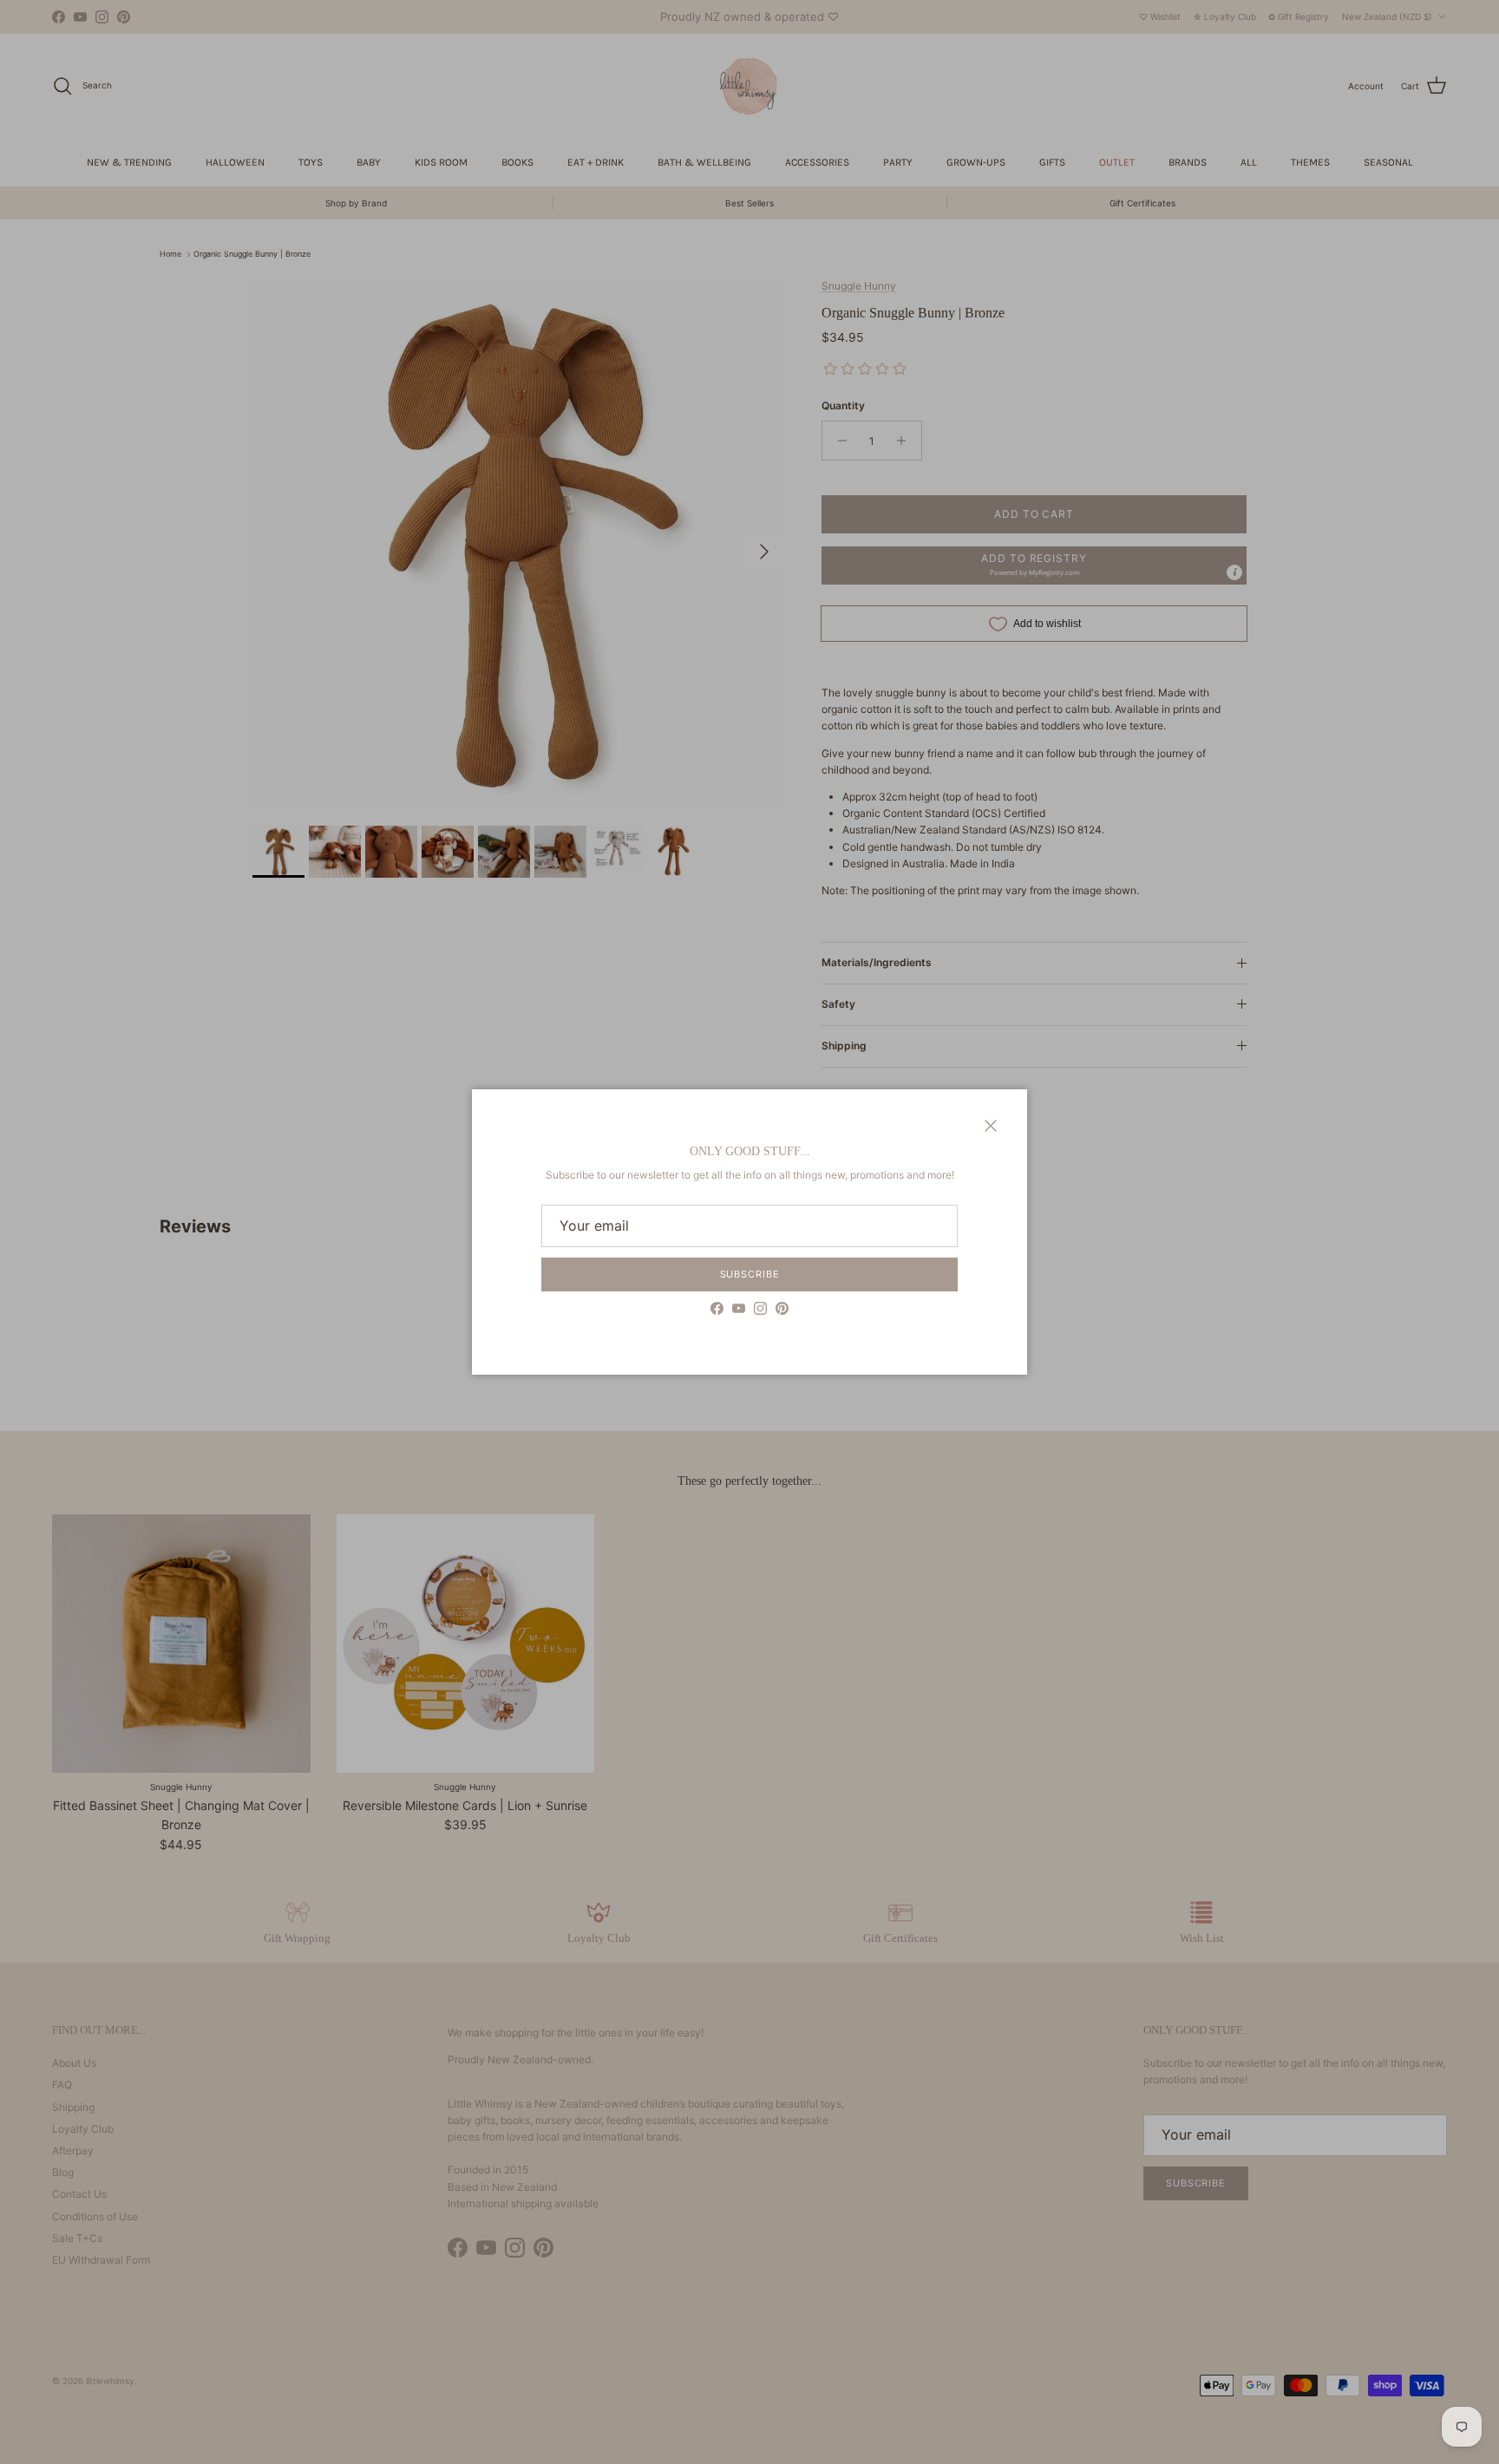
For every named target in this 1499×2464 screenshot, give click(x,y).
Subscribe (750, 1274)
